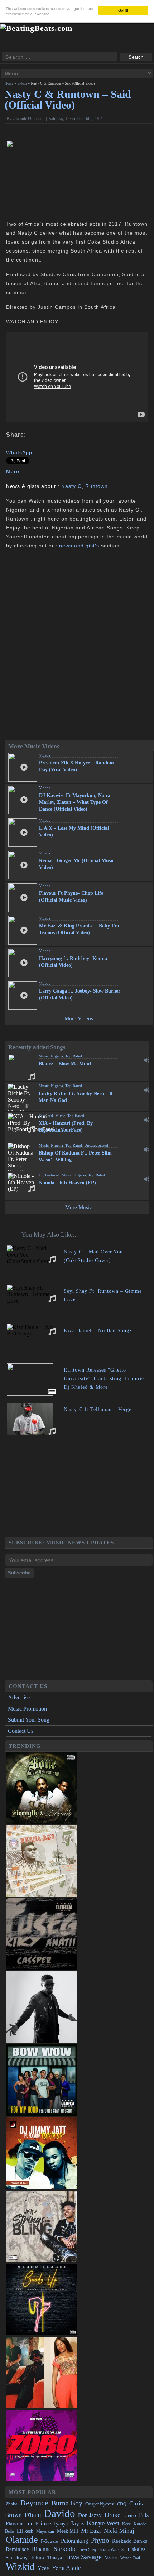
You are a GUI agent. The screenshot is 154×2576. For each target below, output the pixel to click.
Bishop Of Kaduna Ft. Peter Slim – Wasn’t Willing (77, 1156)
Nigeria (57, 1056)
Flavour (14, 2524)
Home (9, 83)
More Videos (79, 1018)
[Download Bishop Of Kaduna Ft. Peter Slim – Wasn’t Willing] (147, 1150)
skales (139, 2549)
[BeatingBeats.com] (36, 28)
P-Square (49, 2541)
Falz (144, 2515)
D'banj (33, 2515)
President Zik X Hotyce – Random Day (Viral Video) (76, 766)
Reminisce (17, 2549)
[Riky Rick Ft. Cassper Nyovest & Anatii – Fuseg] (42, 1968)
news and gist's (79, 546)
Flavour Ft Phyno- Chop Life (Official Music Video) (71, 897)
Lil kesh (25, 2531)
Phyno (100, 2540)
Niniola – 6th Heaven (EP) (67, 1183)
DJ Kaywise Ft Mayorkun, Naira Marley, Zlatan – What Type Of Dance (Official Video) (75, 802)
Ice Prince (38, 2524)
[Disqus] (77, 646)
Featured (46, 1116)
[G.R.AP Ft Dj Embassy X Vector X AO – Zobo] (42, 2479)
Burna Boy (67, 2503)
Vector (111, 2558)
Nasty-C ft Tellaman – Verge (98, 1409)
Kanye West (103, 2523)
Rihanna (41, 2549)
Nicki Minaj (119, 2531)
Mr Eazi (91, 2531)
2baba (12, 2504)
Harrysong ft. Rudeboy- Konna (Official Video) (73, 962)
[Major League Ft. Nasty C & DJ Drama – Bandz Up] (42, 2333)
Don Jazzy (90, 2515)
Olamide (22, 2540)
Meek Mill (68, 2531)
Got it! (123, 10)
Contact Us (21, 1731)
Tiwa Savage (83, 2557)
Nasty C (71, 486)
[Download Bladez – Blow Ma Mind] (147, 1060)
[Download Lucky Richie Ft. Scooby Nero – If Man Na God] (147, 1090)
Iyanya (61, 2524)
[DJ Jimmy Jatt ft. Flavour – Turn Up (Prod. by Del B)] (42, 2187)
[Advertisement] (79, 1487)
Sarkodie (65, 2549)
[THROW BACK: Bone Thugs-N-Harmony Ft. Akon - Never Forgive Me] (42, 1822)
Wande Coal (130, 2558)
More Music (79, 1207)
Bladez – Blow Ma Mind (65, 1064)
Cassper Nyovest (100, 2504)
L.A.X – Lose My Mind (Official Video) (74, 831)
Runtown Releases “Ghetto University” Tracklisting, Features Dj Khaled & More (104, 1379)
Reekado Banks (130, 2541)
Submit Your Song (29, 1720)
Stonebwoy (17, 2558)
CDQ (122, 2504)
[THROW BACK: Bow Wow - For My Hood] (42, 2114)
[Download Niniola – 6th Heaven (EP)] (147, 1179)
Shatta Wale (109, 2550)
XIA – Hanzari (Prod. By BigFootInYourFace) (66, 1127)
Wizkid (20, 2567)
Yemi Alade (66, 2568)
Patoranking (74, 2541)
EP (41, 1175)
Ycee (43, 2568)
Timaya (55, 2558)
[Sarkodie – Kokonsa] (42, 2041)
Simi (125, 2549)
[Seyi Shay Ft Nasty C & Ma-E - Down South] (42, 2406)
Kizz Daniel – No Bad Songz (98, 1331)
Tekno (37, 2557)
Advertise (19, 1697)
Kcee (126, 2524)
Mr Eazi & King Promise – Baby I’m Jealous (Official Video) (79, 929)
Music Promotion (27, 1709)
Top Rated (74, 1056)
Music (44, 1056)
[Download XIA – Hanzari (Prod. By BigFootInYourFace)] (147, 1120)
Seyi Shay (88, 2550)
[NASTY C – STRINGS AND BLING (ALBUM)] (42, 2260)
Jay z (77, 2523)
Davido (60, 2513)
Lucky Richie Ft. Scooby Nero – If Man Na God (76, 1097)
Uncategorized (96, 1145)
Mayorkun (45, 2531)
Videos (22, 83)
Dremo (130, 2515)
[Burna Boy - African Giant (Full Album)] (42, 1895)
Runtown (97, 486)
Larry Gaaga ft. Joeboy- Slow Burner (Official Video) (80, 994)
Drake (112, 2515)
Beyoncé (34, 2503)
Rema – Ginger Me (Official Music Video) (77, 864)
